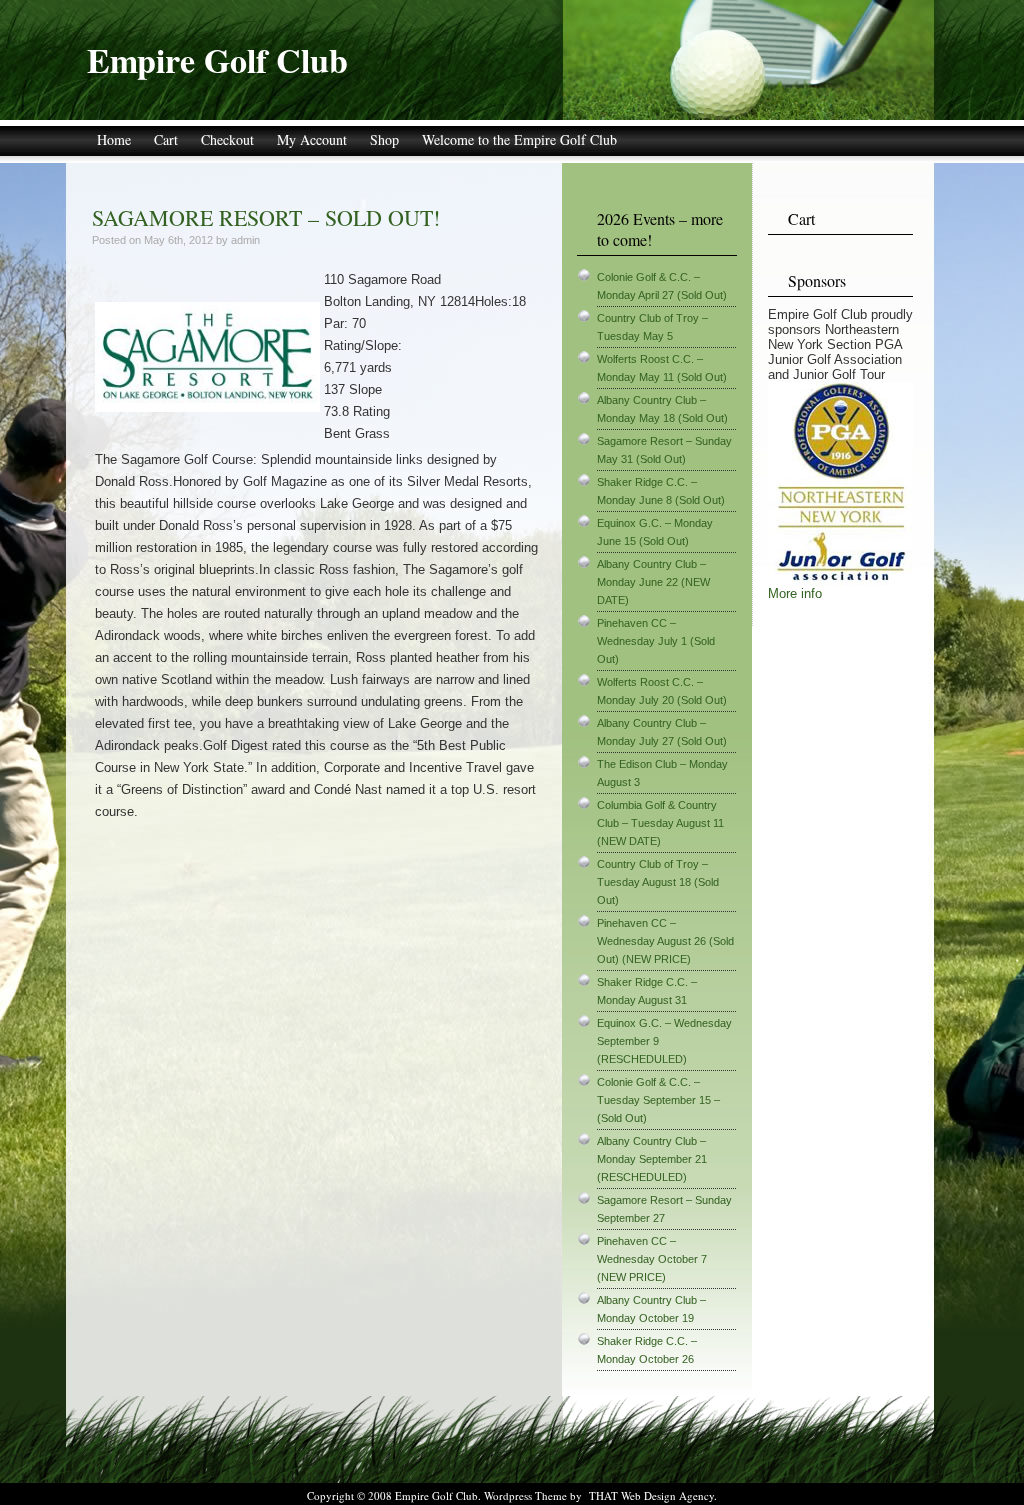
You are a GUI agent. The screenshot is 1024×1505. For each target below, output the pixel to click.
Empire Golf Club (217, 60)
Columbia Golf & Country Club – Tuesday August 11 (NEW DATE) (660, 823)
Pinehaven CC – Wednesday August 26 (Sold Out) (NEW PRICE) (665, 941)
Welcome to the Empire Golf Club (519, 139)
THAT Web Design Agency (651, 1495)
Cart (166, 139)
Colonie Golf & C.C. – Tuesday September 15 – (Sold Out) (658, 1100)
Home (114, 139)
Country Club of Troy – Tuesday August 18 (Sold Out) (658, 882)
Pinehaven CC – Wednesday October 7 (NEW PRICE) (652, 1259)
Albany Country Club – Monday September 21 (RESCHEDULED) (652, 1159)
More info (795, 593)
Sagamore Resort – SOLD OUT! (266, 217)
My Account (312, 139)
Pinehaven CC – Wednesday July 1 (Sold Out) (656, 641)
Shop (384, 139)
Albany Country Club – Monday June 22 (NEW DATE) (653, 582)
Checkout (227, 139)
